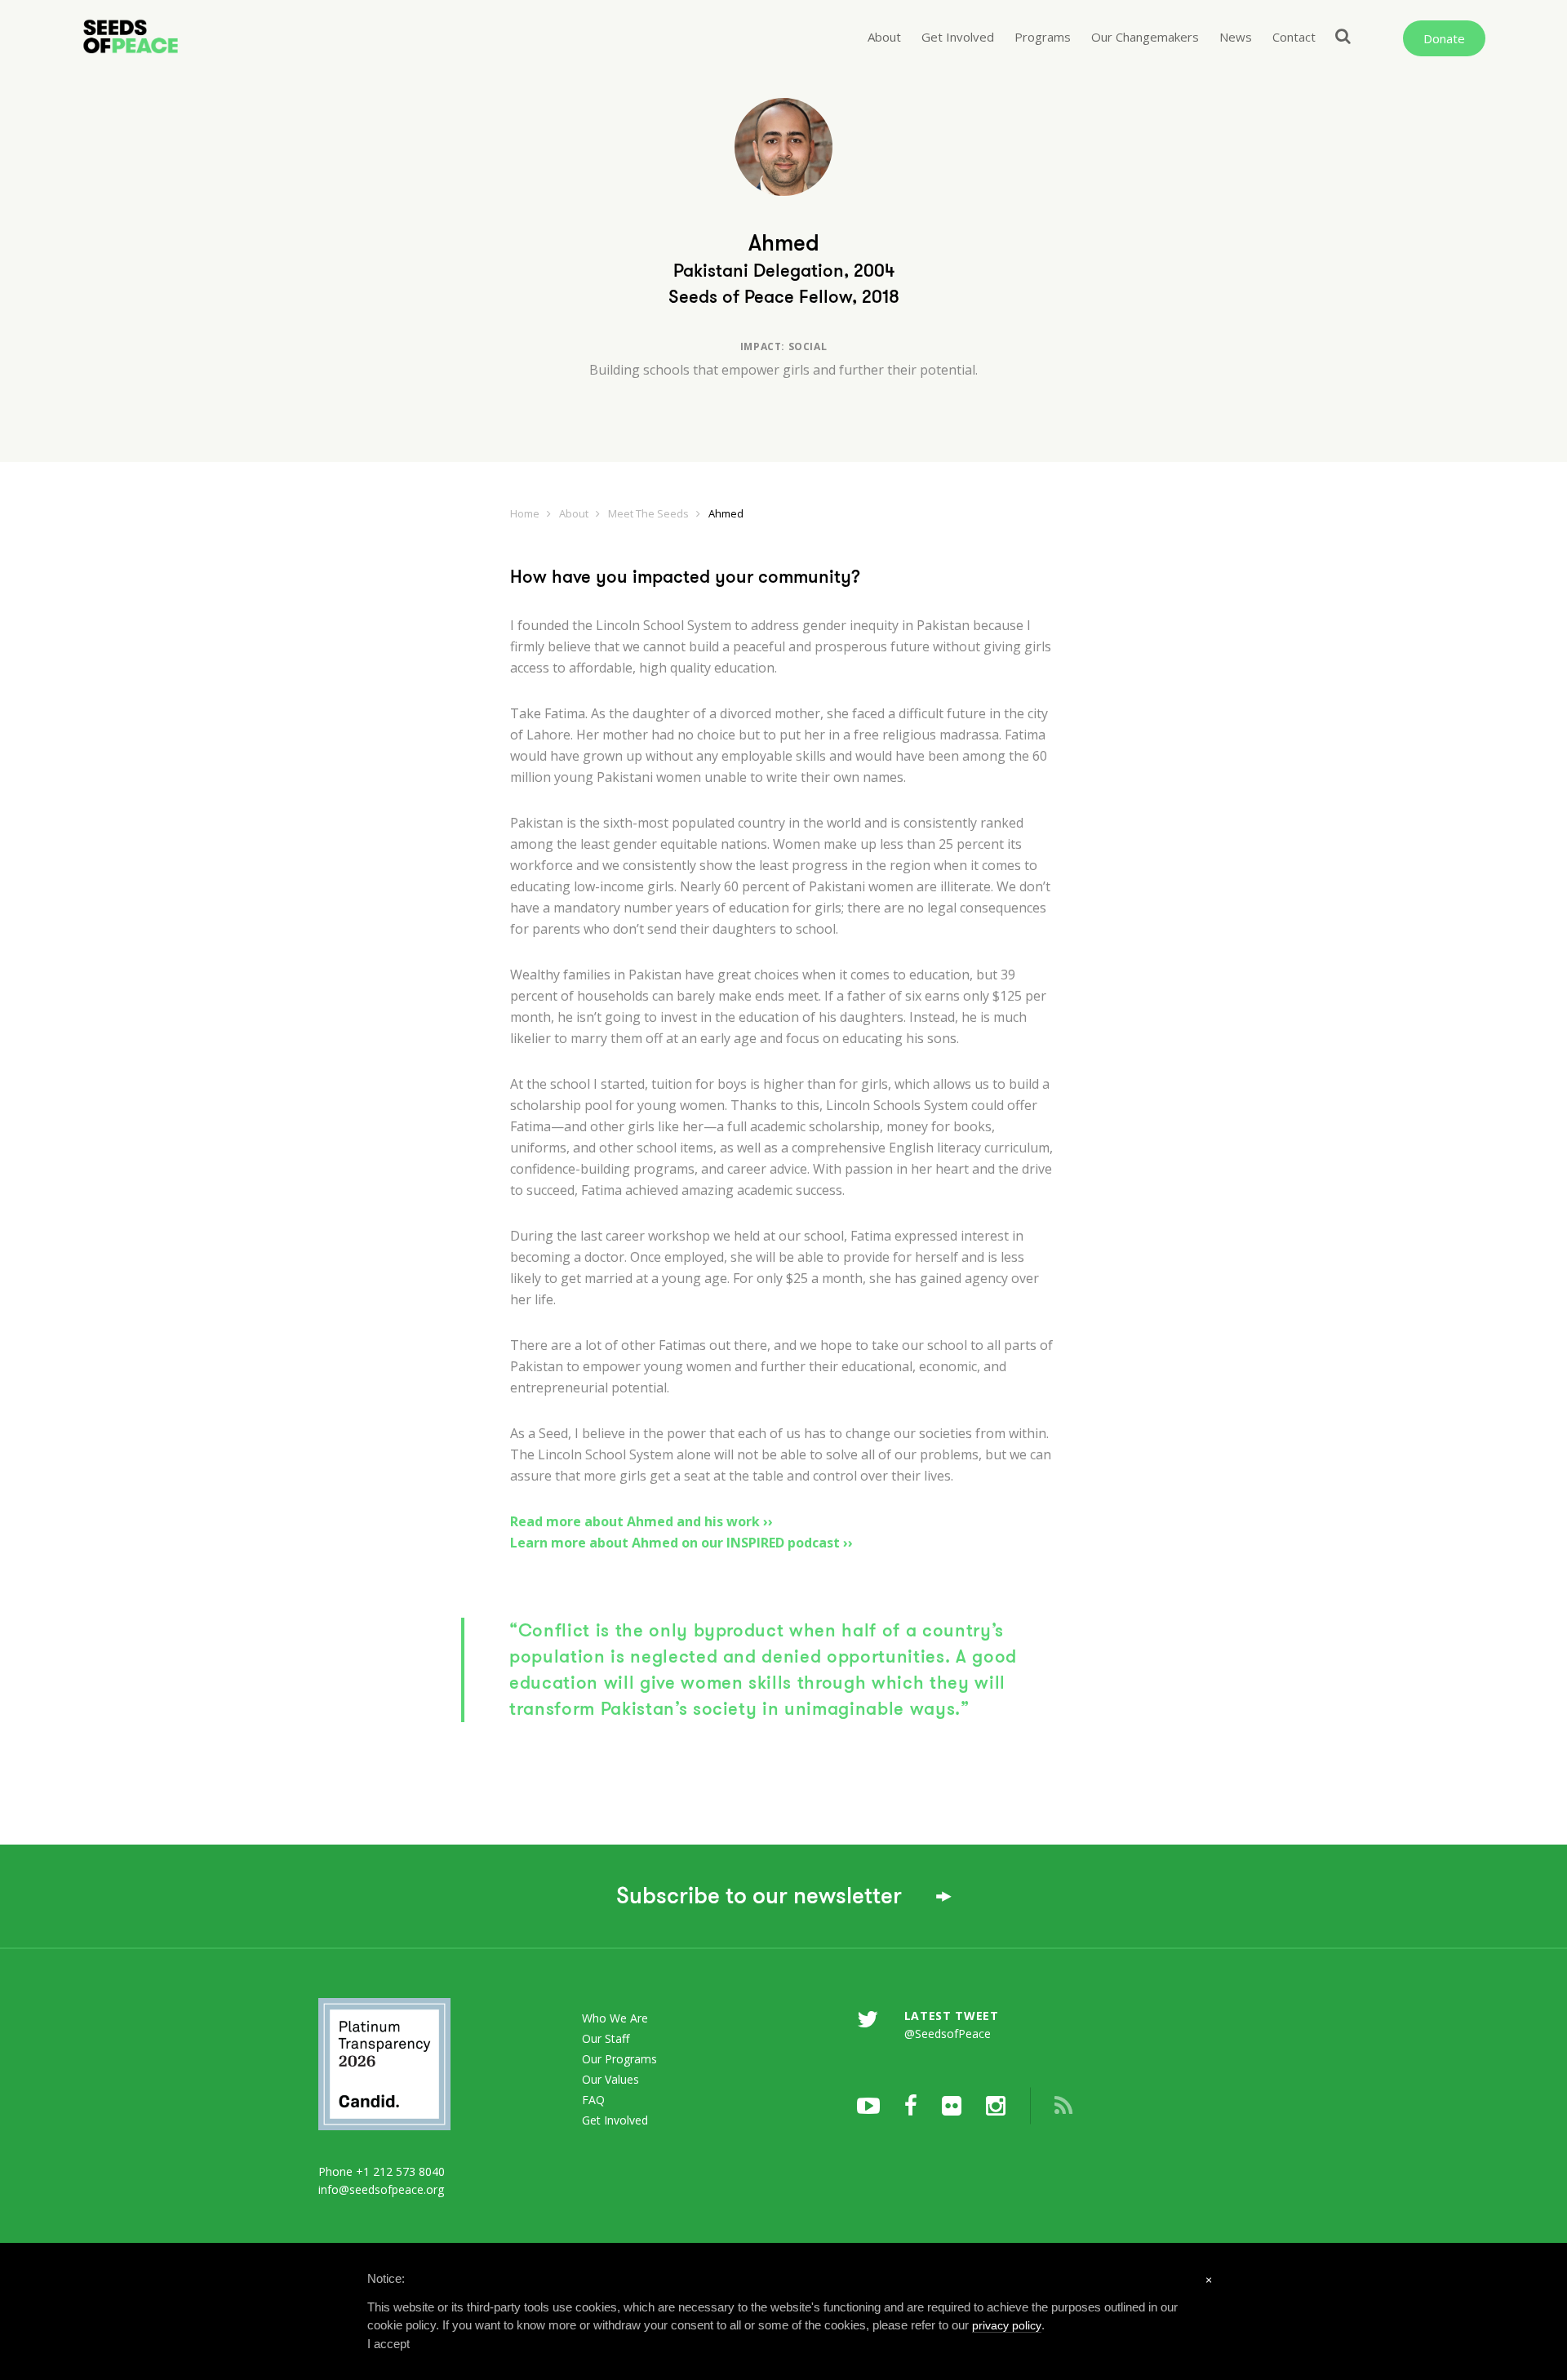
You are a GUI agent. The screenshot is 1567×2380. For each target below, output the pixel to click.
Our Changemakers (1145, 37)
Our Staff (606, 2038)
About (884, 37)
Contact (1294, 37)
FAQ (593, 2100)
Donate (1444, 38)
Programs (1043, 37)
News (1236, 37)
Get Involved (958, 37)
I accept (388, 2344)
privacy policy (1007, 2325)
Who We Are (615, 2018)
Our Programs (619, 2059)
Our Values (610, 2079)
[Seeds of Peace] (189, 37)
